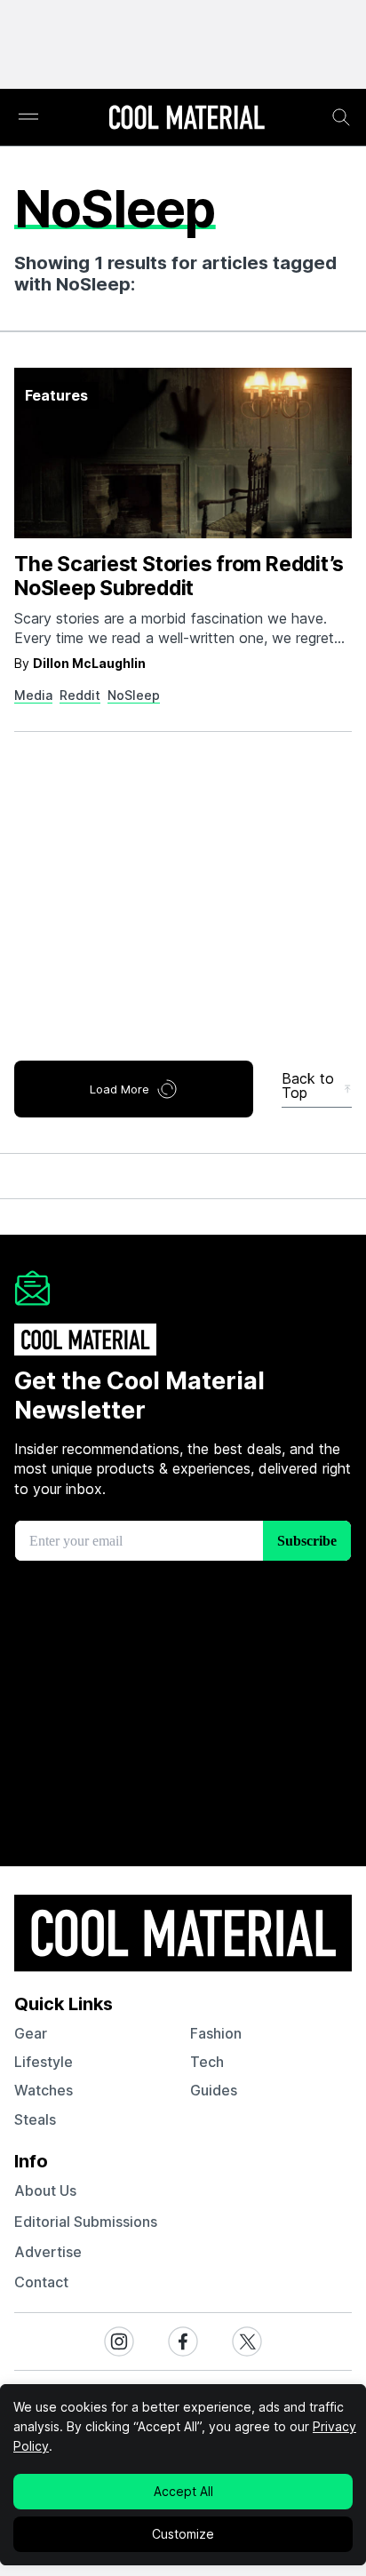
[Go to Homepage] (187, 119)
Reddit (80, 695)
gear (31, 2033)
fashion (216, 2033)
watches (44, 2090)
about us (45, 2190)
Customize (183, 2534)
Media (33, 695)
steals (35, 2119)
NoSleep (134, 695)
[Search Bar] (341, 117)
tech (207, 2062)
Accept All (183, 2491)
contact (41, 2282)
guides (214, 2090)
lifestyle (44, 2062)
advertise (48, 2252)
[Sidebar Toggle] (28, 118)
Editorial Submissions (86, 2222)
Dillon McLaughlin (89, 663)
